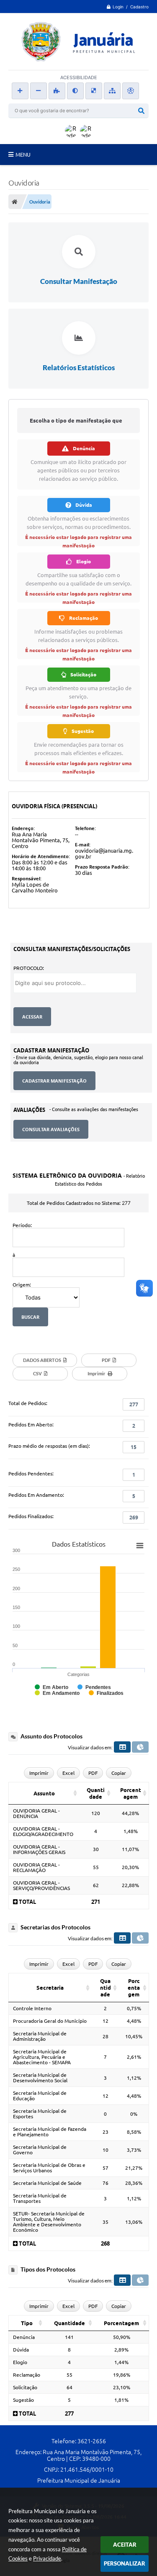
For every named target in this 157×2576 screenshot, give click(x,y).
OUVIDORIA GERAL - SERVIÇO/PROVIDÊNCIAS (41, 1885)
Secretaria (50, 1988)
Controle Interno (32, 2008)
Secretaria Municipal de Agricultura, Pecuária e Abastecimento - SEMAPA (42, 2057)
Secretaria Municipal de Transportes (40, 2198)
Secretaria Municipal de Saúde (47, 2183)
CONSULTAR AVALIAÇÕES (51, 1129)
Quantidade (96, 1793)
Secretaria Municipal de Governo (40, 2150)
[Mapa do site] (112, 91)
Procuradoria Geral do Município (50, 2021)
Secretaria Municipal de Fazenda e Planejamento (50, 2132)
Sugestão (23, 2400)
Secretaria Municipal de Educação (40, 2096)
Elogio (20, 2362)
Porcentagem (131, 1793)
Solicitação (25, 2387)
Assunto (44, 1793)
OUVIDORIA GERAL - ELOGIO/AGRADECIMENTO (43, 1831)
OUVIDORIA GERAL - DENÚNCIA (36, 1813)
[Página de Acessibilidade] (131, 91)
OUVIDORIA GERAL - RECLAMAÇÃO (36, 1867)
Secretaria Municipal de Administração (40, 2036)
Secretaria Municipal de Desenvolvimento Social (40, 2078)
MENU (23, 155)
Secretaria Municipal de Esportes (40, 2114)
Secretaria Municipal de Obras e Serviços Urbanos (49, 2168)
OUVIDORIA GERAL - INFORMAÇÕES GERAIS (39, 1849)
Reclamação (27, 2375)
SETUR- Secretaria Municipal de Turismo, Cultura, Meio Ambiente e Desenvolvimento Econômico (49, 2222)
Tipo (27, 2323)
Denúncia (24, 2337)
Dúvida (21, 2350)
